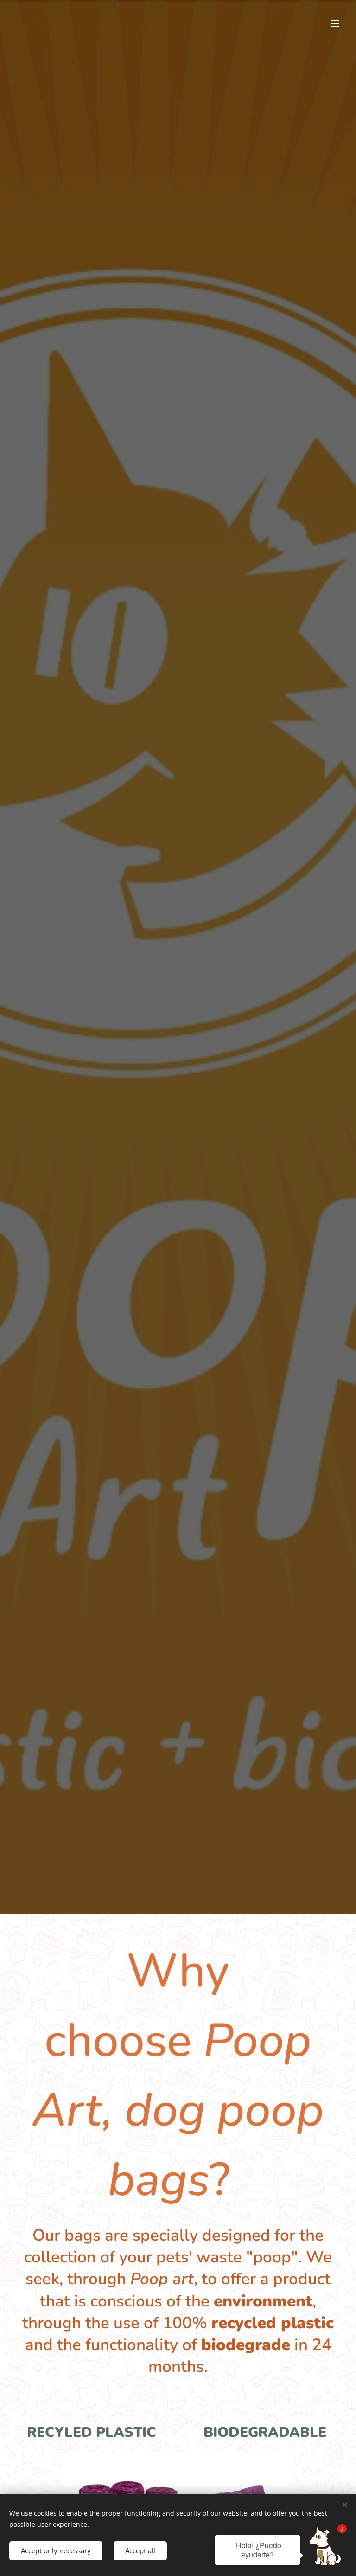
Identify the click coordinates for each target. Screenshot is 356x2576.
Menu (335, 23)
